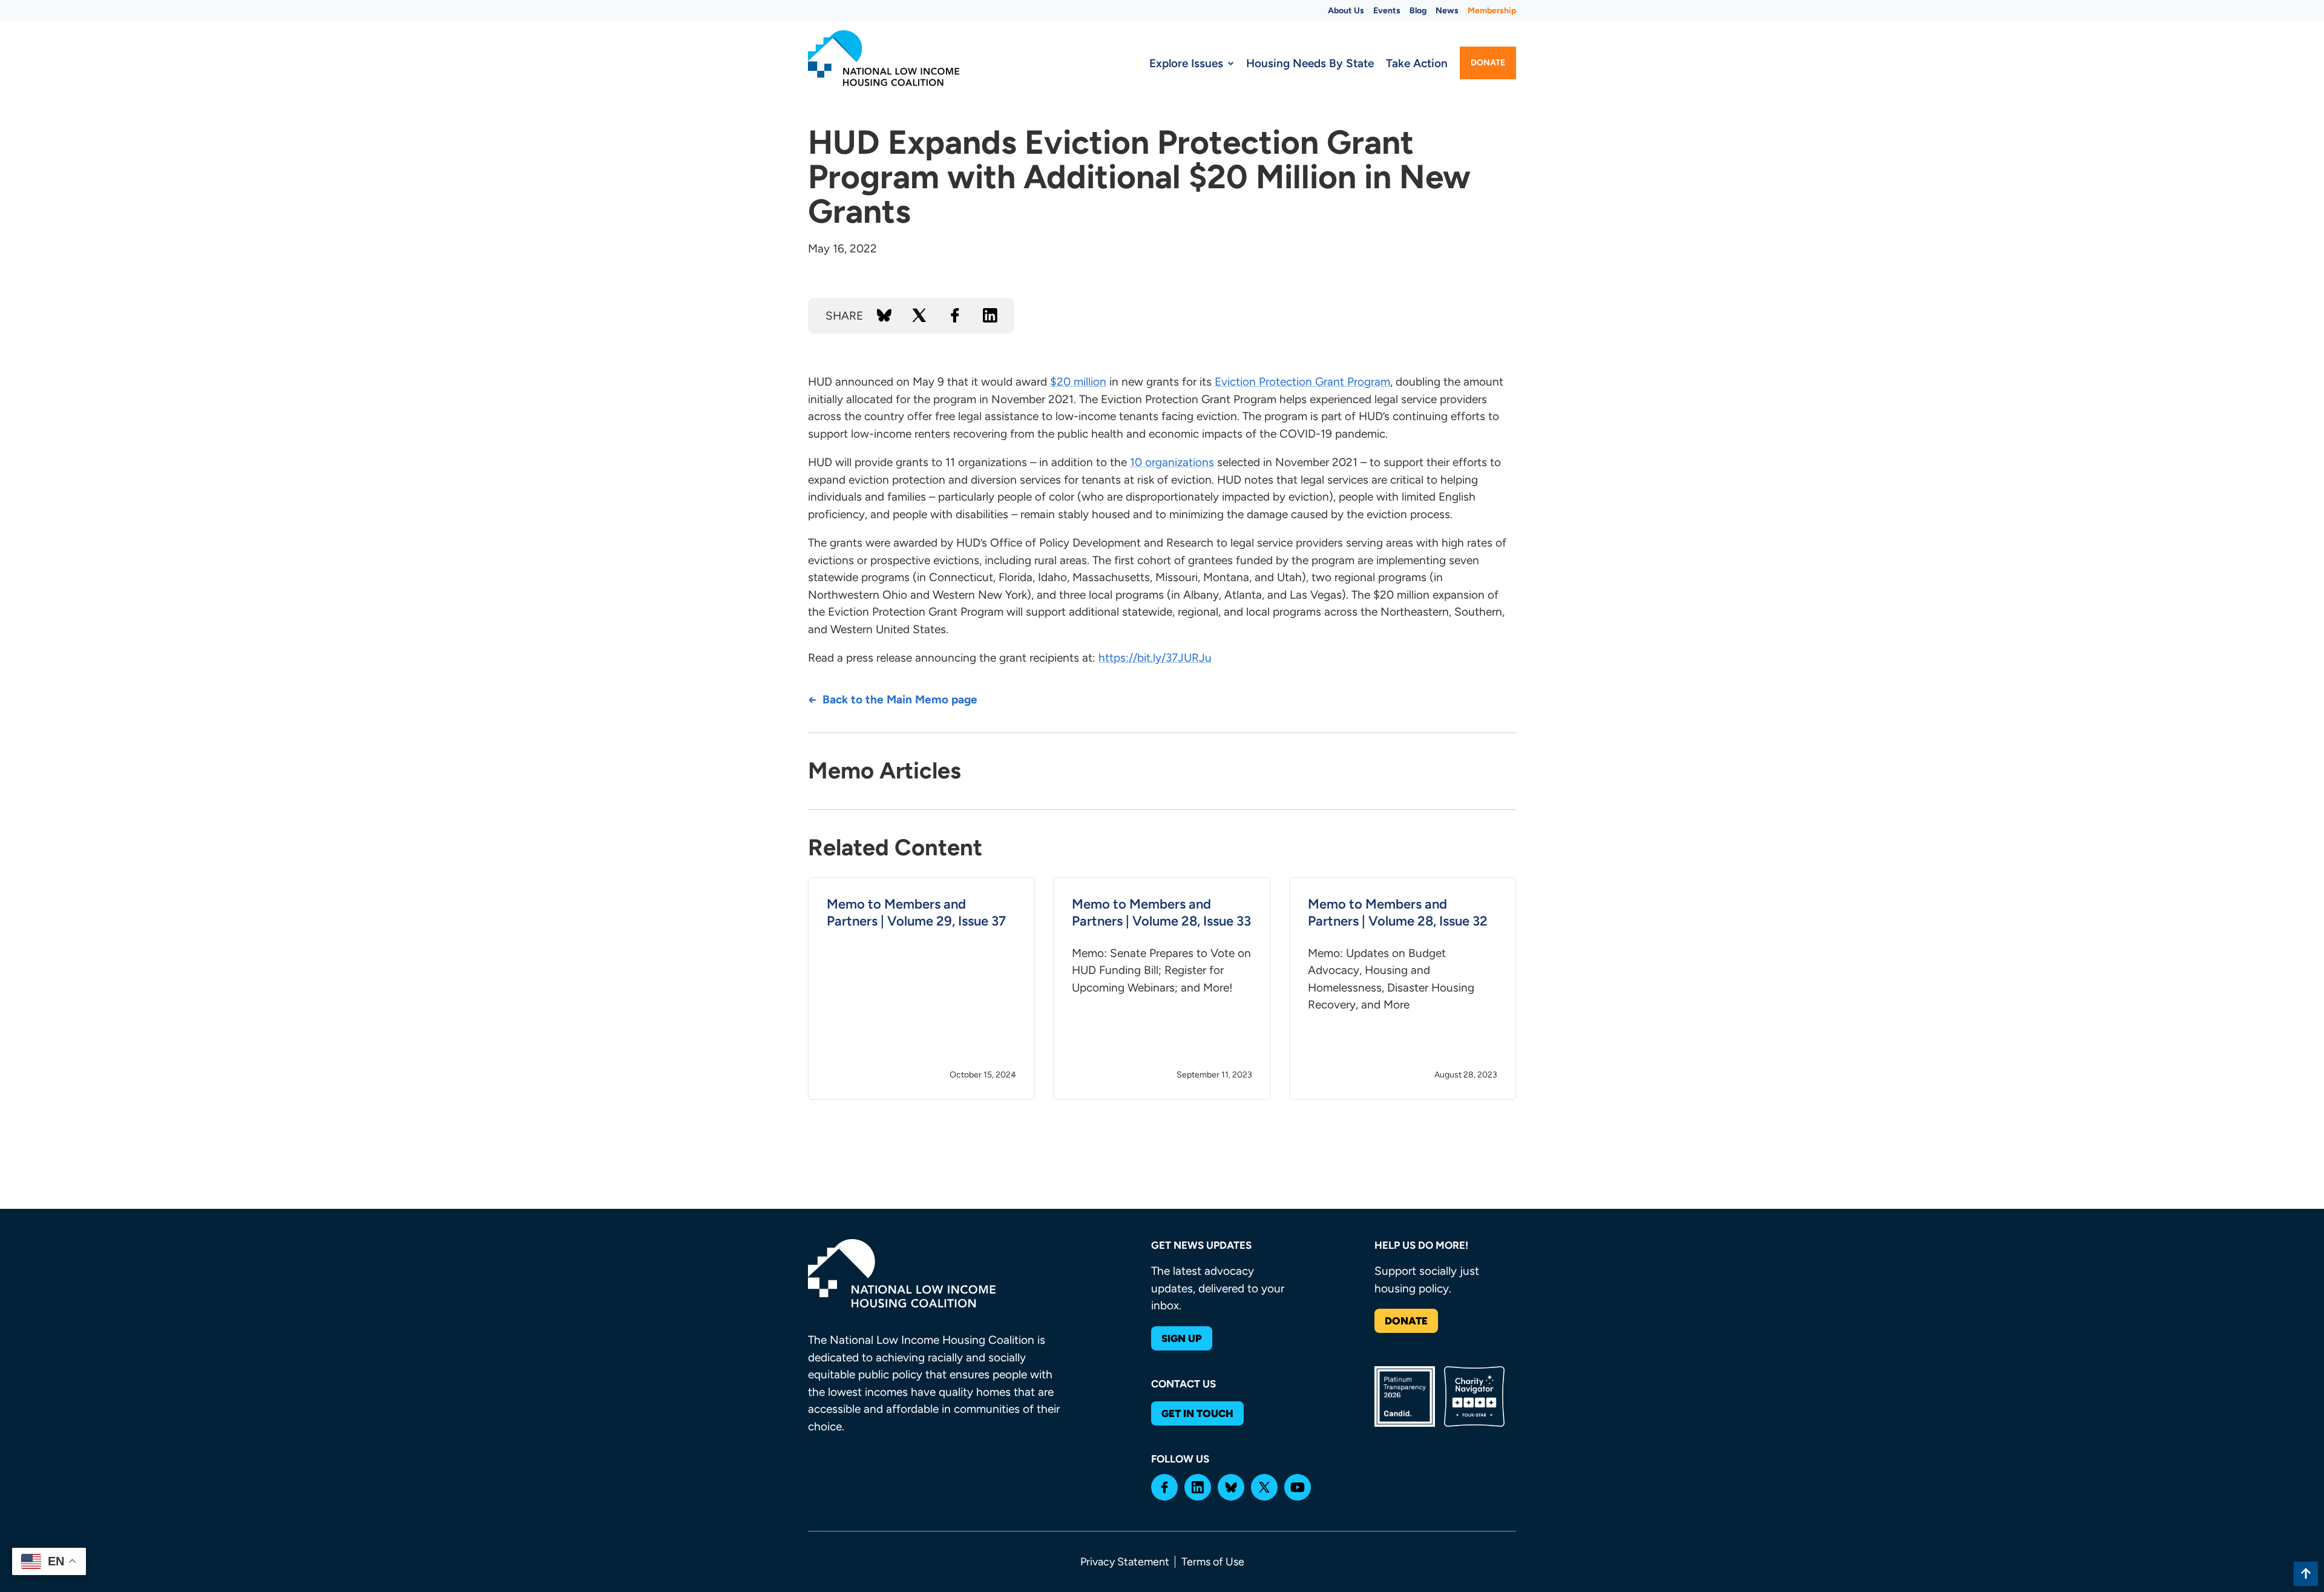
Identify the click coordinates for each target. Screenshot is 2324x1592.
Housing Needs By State (1310, 63)
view (921, 988)
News (1447, 11)
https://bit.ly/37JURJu (1155, 658)
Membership (1492, 11)
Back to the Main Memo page (900, 699)
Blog (1418, 11)
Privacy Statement (1125, 1562)
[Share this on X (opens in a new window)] (919, 315)
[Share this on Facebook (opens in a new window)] (955, 315)
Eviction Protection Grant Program (1302, 382)
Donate (1488, 63)
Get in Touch (1197, 1413)
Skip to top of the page (2306, 1574)
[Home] (884, 58)
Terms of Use (1213, 1562)
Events (1387, 11)
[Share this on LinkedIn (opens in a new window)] (990, 315)
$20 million (1078, 382)
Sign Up (1182, 1338)
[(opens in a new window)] (1164, 1487)
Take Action (1417, 63)
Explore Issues (1186, 63)
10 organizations (1172, 462)
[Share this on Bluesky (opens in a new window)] (884, 315)
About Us (1346, 11)
